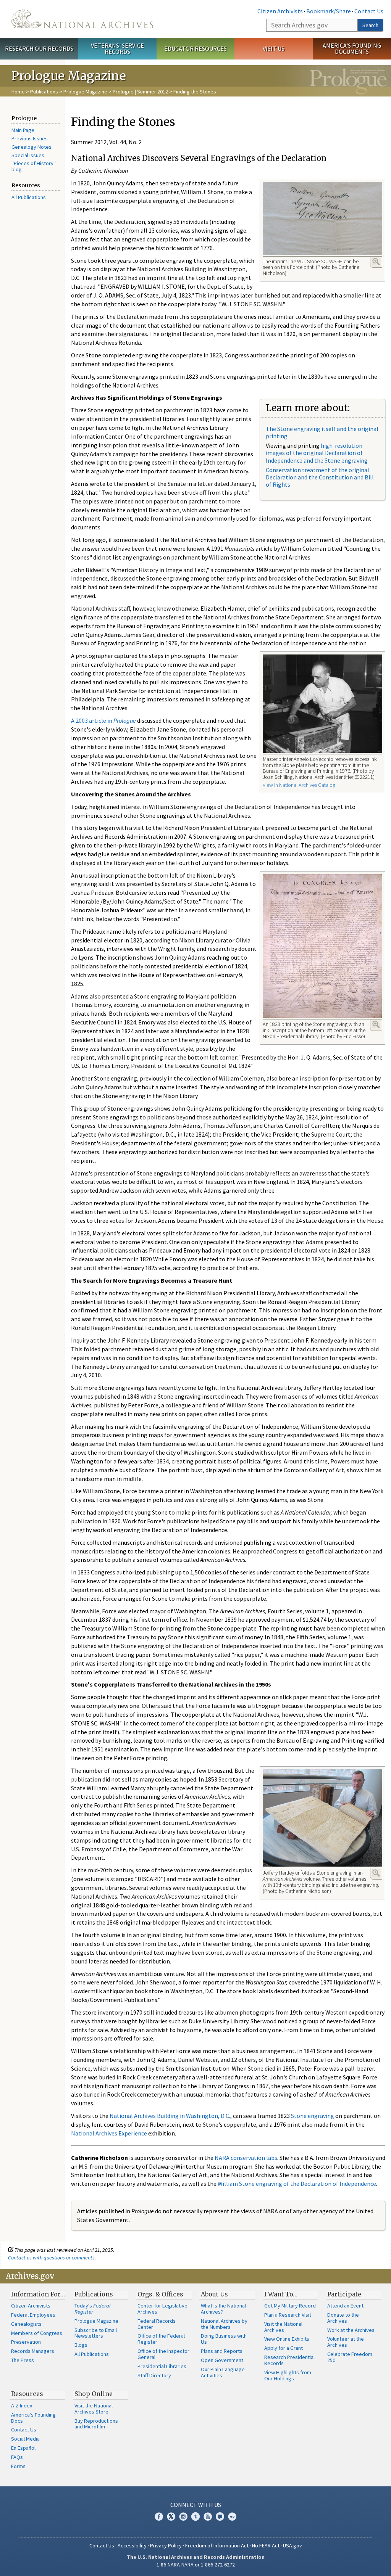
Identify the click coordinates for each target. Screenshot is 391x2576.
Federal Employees (33, 2315)
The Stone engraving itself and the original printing (322, 432)
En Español (23, 2448)
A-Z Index (22, 2406)
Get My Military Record (290, 2306)
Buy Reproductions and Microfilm (96, 2424)
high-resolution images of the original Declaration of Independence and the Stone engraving (317, 453)
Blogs (81, 2345)
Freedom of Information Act (217, 2545)
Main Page (23, 130)
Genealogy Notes (32, 147)
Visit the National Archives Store (94, 2409)
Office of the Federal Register (161, 2339)
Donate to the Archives (343, 2318)
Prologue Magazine (85, 92)
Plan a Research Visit (288, 2315)
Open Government (222, 2360)
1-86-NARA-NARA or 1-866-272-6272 (196, 2565)
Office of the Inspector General (163, 2354)
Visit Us (274, 48)
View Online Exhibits (287, 2339)
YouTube (208, 2517)
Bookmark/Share (329, 11)
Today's (93, 2309)
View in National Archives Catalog (299, 785)
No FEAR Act (266, 2545)
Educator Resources (195, 48)
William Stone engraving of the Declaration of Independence (297, 2184)
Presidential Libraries (162, 2366)
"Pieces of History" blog (34, 166)
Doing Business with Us (224, 2339)
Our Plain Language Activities (223, 2372)
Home (18, 92)
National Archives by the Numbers (224, 2324)
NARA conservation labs (246, 2158)
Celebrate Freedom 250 (350, 2357)
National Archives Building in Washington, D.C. (170, 2116)
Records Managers (33, 2351)
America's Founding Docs (33, 2418)
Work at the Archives (351, 2330)
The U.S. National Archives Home (82, 19)
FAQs (17, 2457)
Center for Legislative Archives (162, 2309)
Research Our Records (39, 48)
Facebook (159, 2517)
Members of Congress (37, 2333)
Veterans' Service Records (117, 49)
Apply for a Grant (284, 2348)
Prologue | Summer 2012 (140, 92)
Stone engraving (313, 2116)
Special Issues (28, 155)
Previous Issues (30, 138)
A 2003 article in (103, 720)
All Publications (29, 197)
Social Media (25, 2439)
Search (370, 25)
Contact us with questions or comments (51, 2258)
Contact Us (369, 11)
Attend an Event (345, 2306)
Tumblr (195, 2517)
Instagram (183, 2517)
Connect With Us (196, 2505)
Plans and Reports (222, 2351)
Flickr (232, 2517)
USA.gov (292, 2545)
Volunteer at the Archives (346, 2342)
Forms (18, 2466)
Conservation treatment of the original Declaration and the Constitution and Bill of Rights (320, 477)
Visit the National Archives (283, 2327)
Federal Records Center (157, 2324)
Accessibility (132, 2545)
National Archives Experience (109, 2133)
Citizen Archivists (280, 11)
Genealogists (26, 2324)
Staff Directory (154, 2375)
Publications (44, 92)
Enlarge (376, 262)
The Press (23, 2360)
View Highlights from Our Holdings (288, 2375)
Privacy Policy (166, 2545)
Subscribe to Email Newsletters (96, 2333)
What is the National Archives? (223, 2309)
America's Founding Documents (352, 49)
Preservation (26, 2342)
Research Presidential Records (289, 2360)
